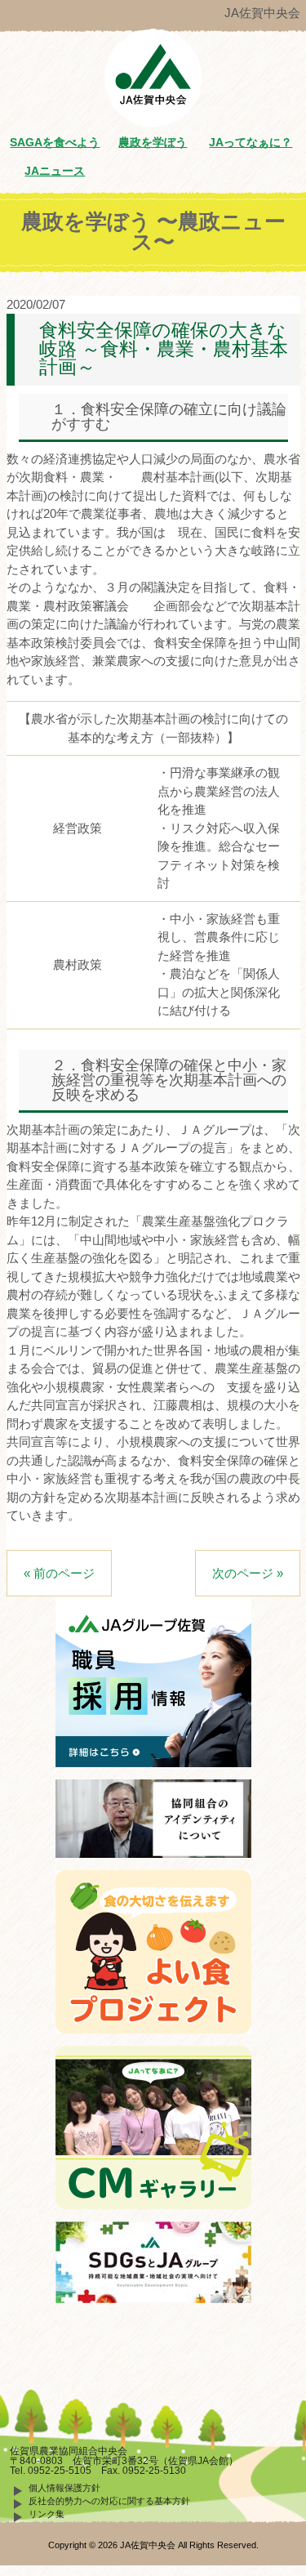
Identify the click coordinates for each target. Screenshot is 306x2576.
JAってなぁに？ (251, 143)
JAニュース (55, 171)
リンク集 (47, 2514)
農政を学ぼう (153, 143)
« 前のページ (59, 1573)
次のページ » (248, 1573)
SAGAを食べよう (55, 143)
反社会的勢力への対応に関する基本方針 (109, 2501)
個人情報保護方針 (64, 2488)
